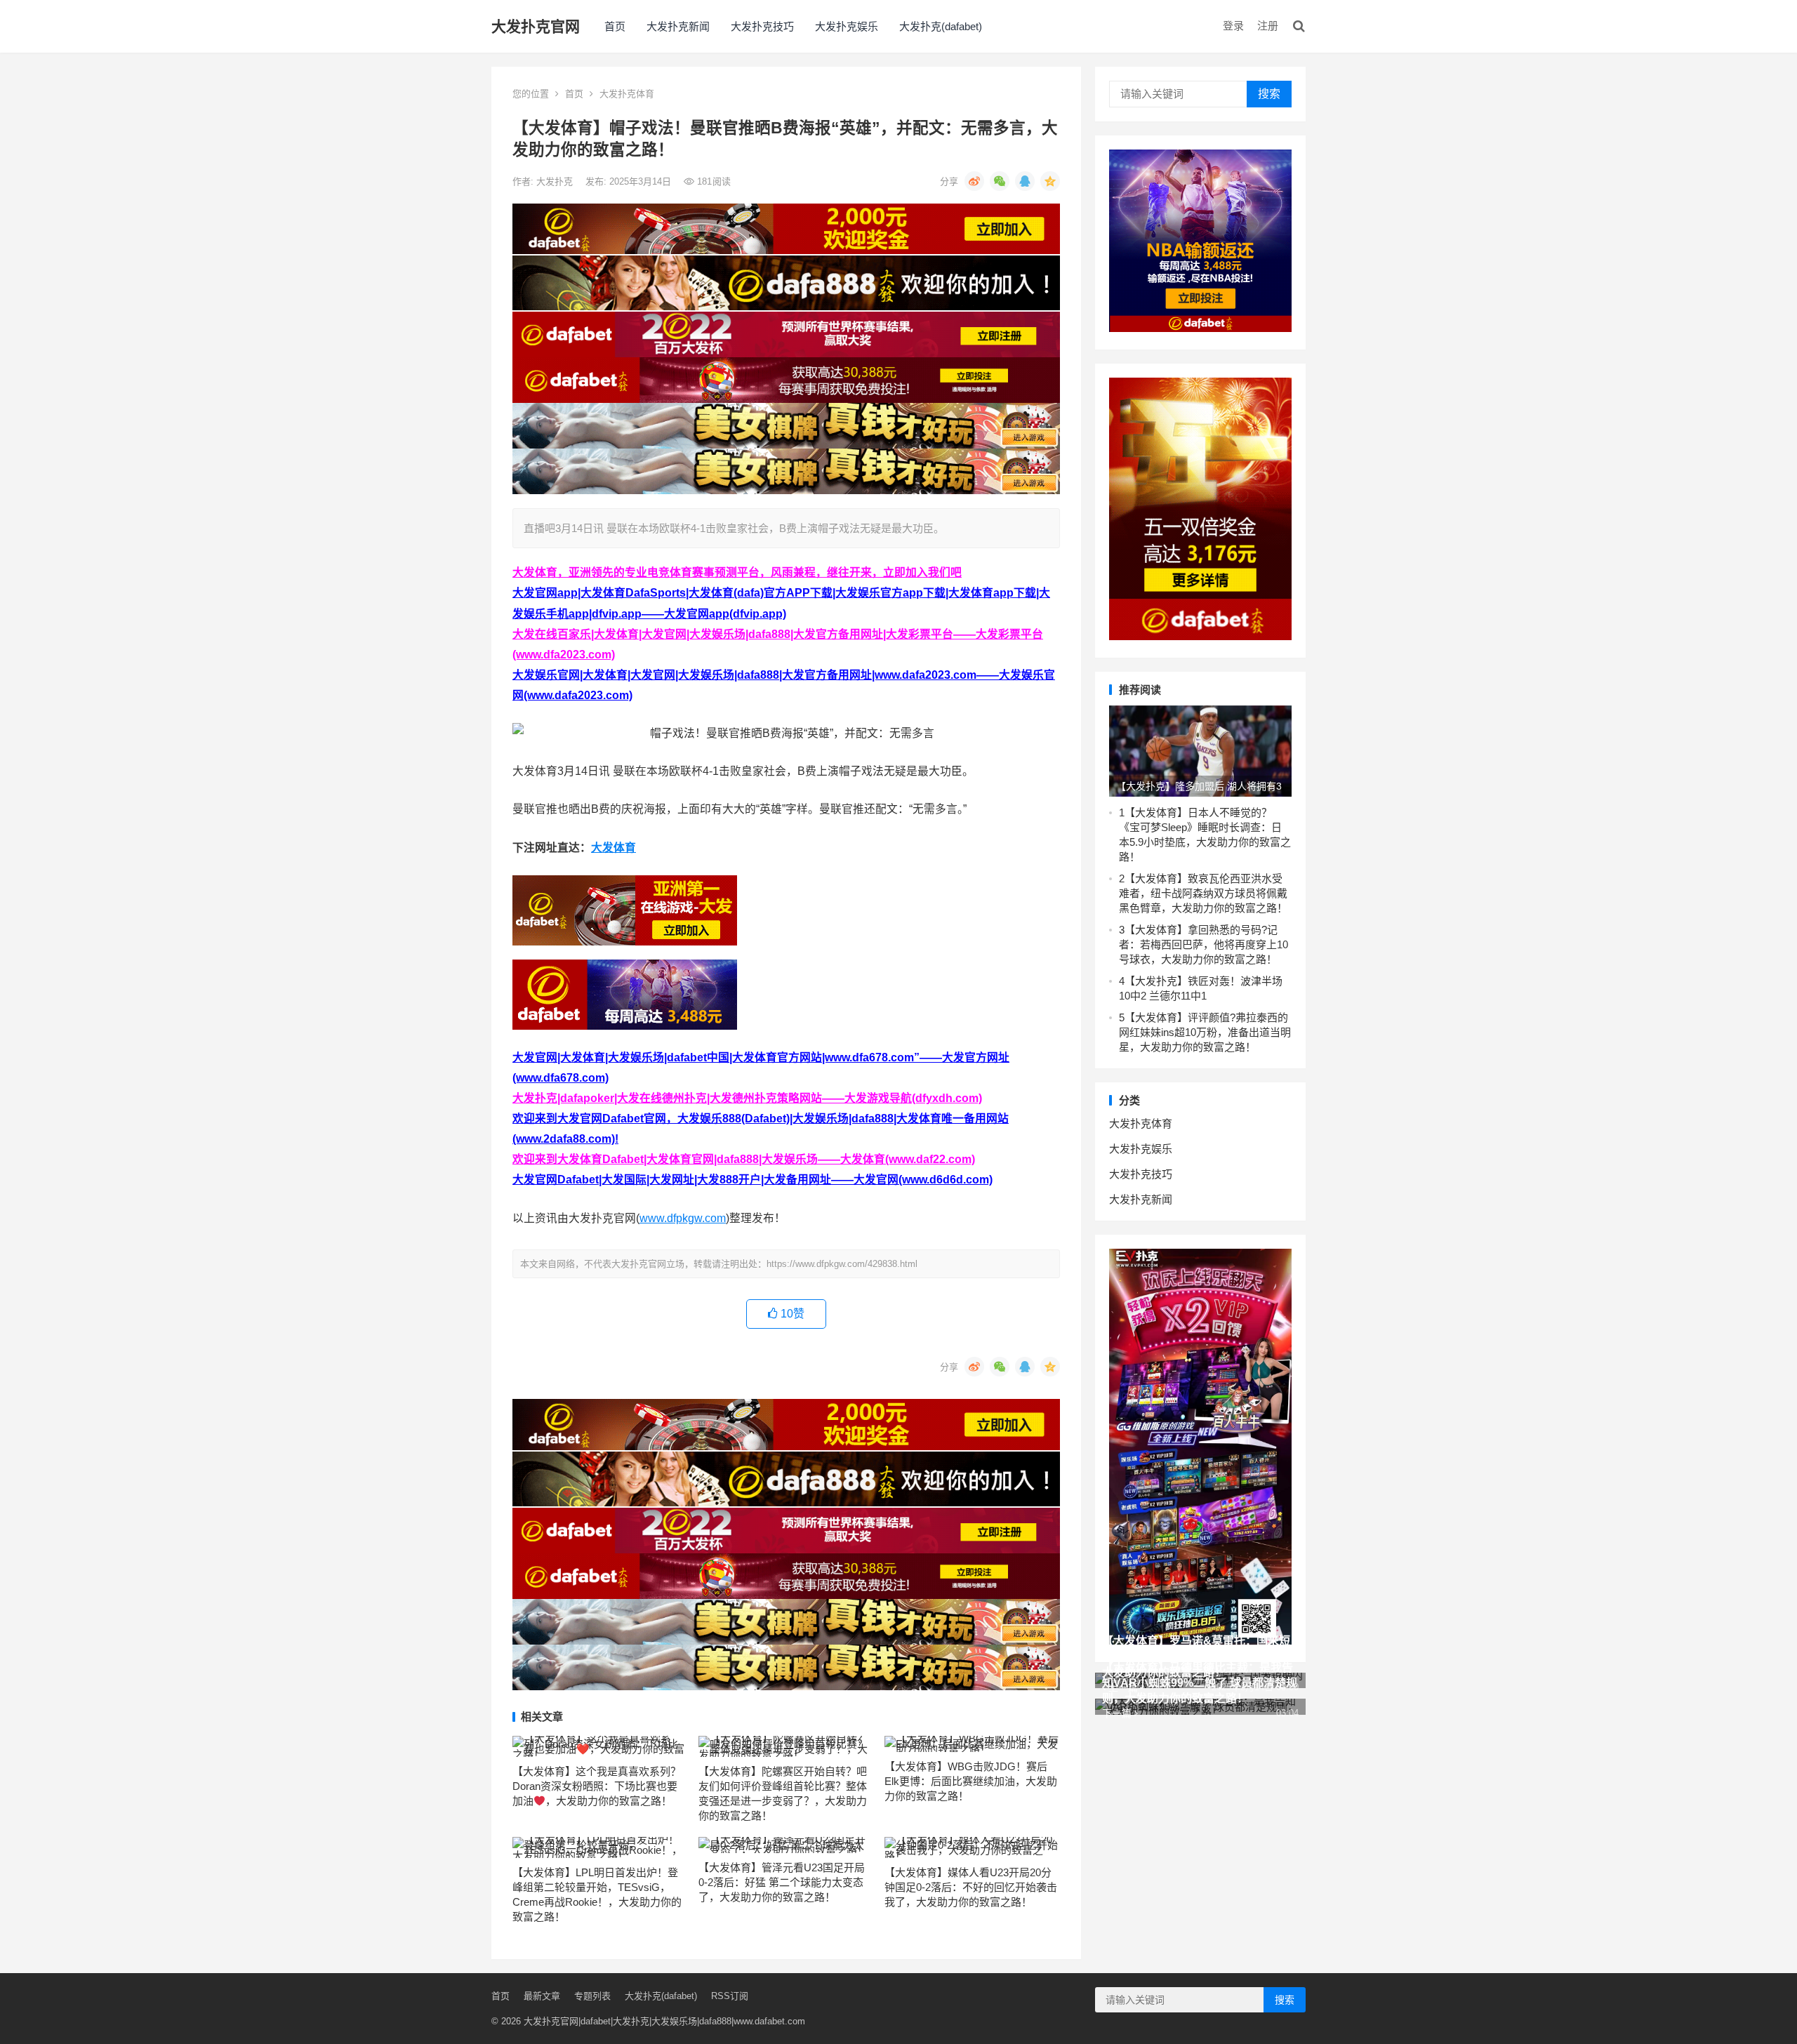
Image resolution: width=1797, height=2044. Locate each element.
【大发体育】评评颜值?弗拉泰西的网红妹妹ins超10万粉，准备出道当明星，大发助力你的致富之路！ (1205, 1032)
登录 (1233, 26)
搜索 (1269, 94)
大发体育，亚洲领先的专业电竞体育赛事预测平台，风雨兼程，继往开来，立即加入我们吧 (737, 572)
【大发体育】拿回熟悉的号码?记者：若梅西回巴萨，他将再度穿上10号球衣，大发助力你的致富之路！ (1203, 944)
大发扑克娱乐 (847, 26)
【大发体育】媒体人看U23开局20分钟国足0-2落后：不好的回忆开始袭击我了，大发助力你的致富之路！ (971, 1887)
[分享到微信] (1000, 181)
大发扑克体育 (627, 94)
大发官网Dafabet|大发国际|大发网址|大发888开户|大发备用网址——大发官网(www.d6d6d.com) (752, 1180)
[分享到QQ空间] (1050, 181)
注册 (1268, 26)
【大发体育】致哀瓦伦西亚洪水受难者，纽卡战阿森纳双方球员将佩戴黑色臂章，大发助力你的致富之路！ (1203, 893)
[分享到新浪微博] (974, 181)
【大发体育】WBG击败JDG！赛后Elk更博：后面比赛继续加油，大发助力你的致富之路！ (971, 1781)
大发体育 (614, 848)
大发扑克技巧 (762, 26)
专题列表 (592, 1996)
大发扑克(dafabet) (941, 26)
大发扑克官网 (536, 26)
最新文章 (542, 1996)
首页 (615, 26)
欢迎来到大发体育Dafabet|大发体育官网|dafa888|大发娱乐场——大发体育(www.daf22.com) (744, 1159)
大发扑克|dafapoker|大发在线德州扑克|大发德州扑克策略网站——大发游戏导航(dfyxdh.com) (747, 1098)
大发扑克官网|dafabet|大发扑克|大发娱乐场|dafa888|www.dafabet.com (664, 2021)
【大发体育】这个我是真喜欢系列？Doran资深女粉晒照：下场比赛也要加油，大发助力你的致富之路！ (597, 1786)
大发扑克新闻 (678, 26)
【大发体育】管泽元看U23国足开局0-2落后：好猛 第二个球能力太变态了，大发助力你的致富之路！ (782, 1882)
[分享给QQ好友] (1025, 181)
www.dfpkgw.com (683, 1218)
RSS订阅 (730, 1996)
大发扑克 (556, 181)
